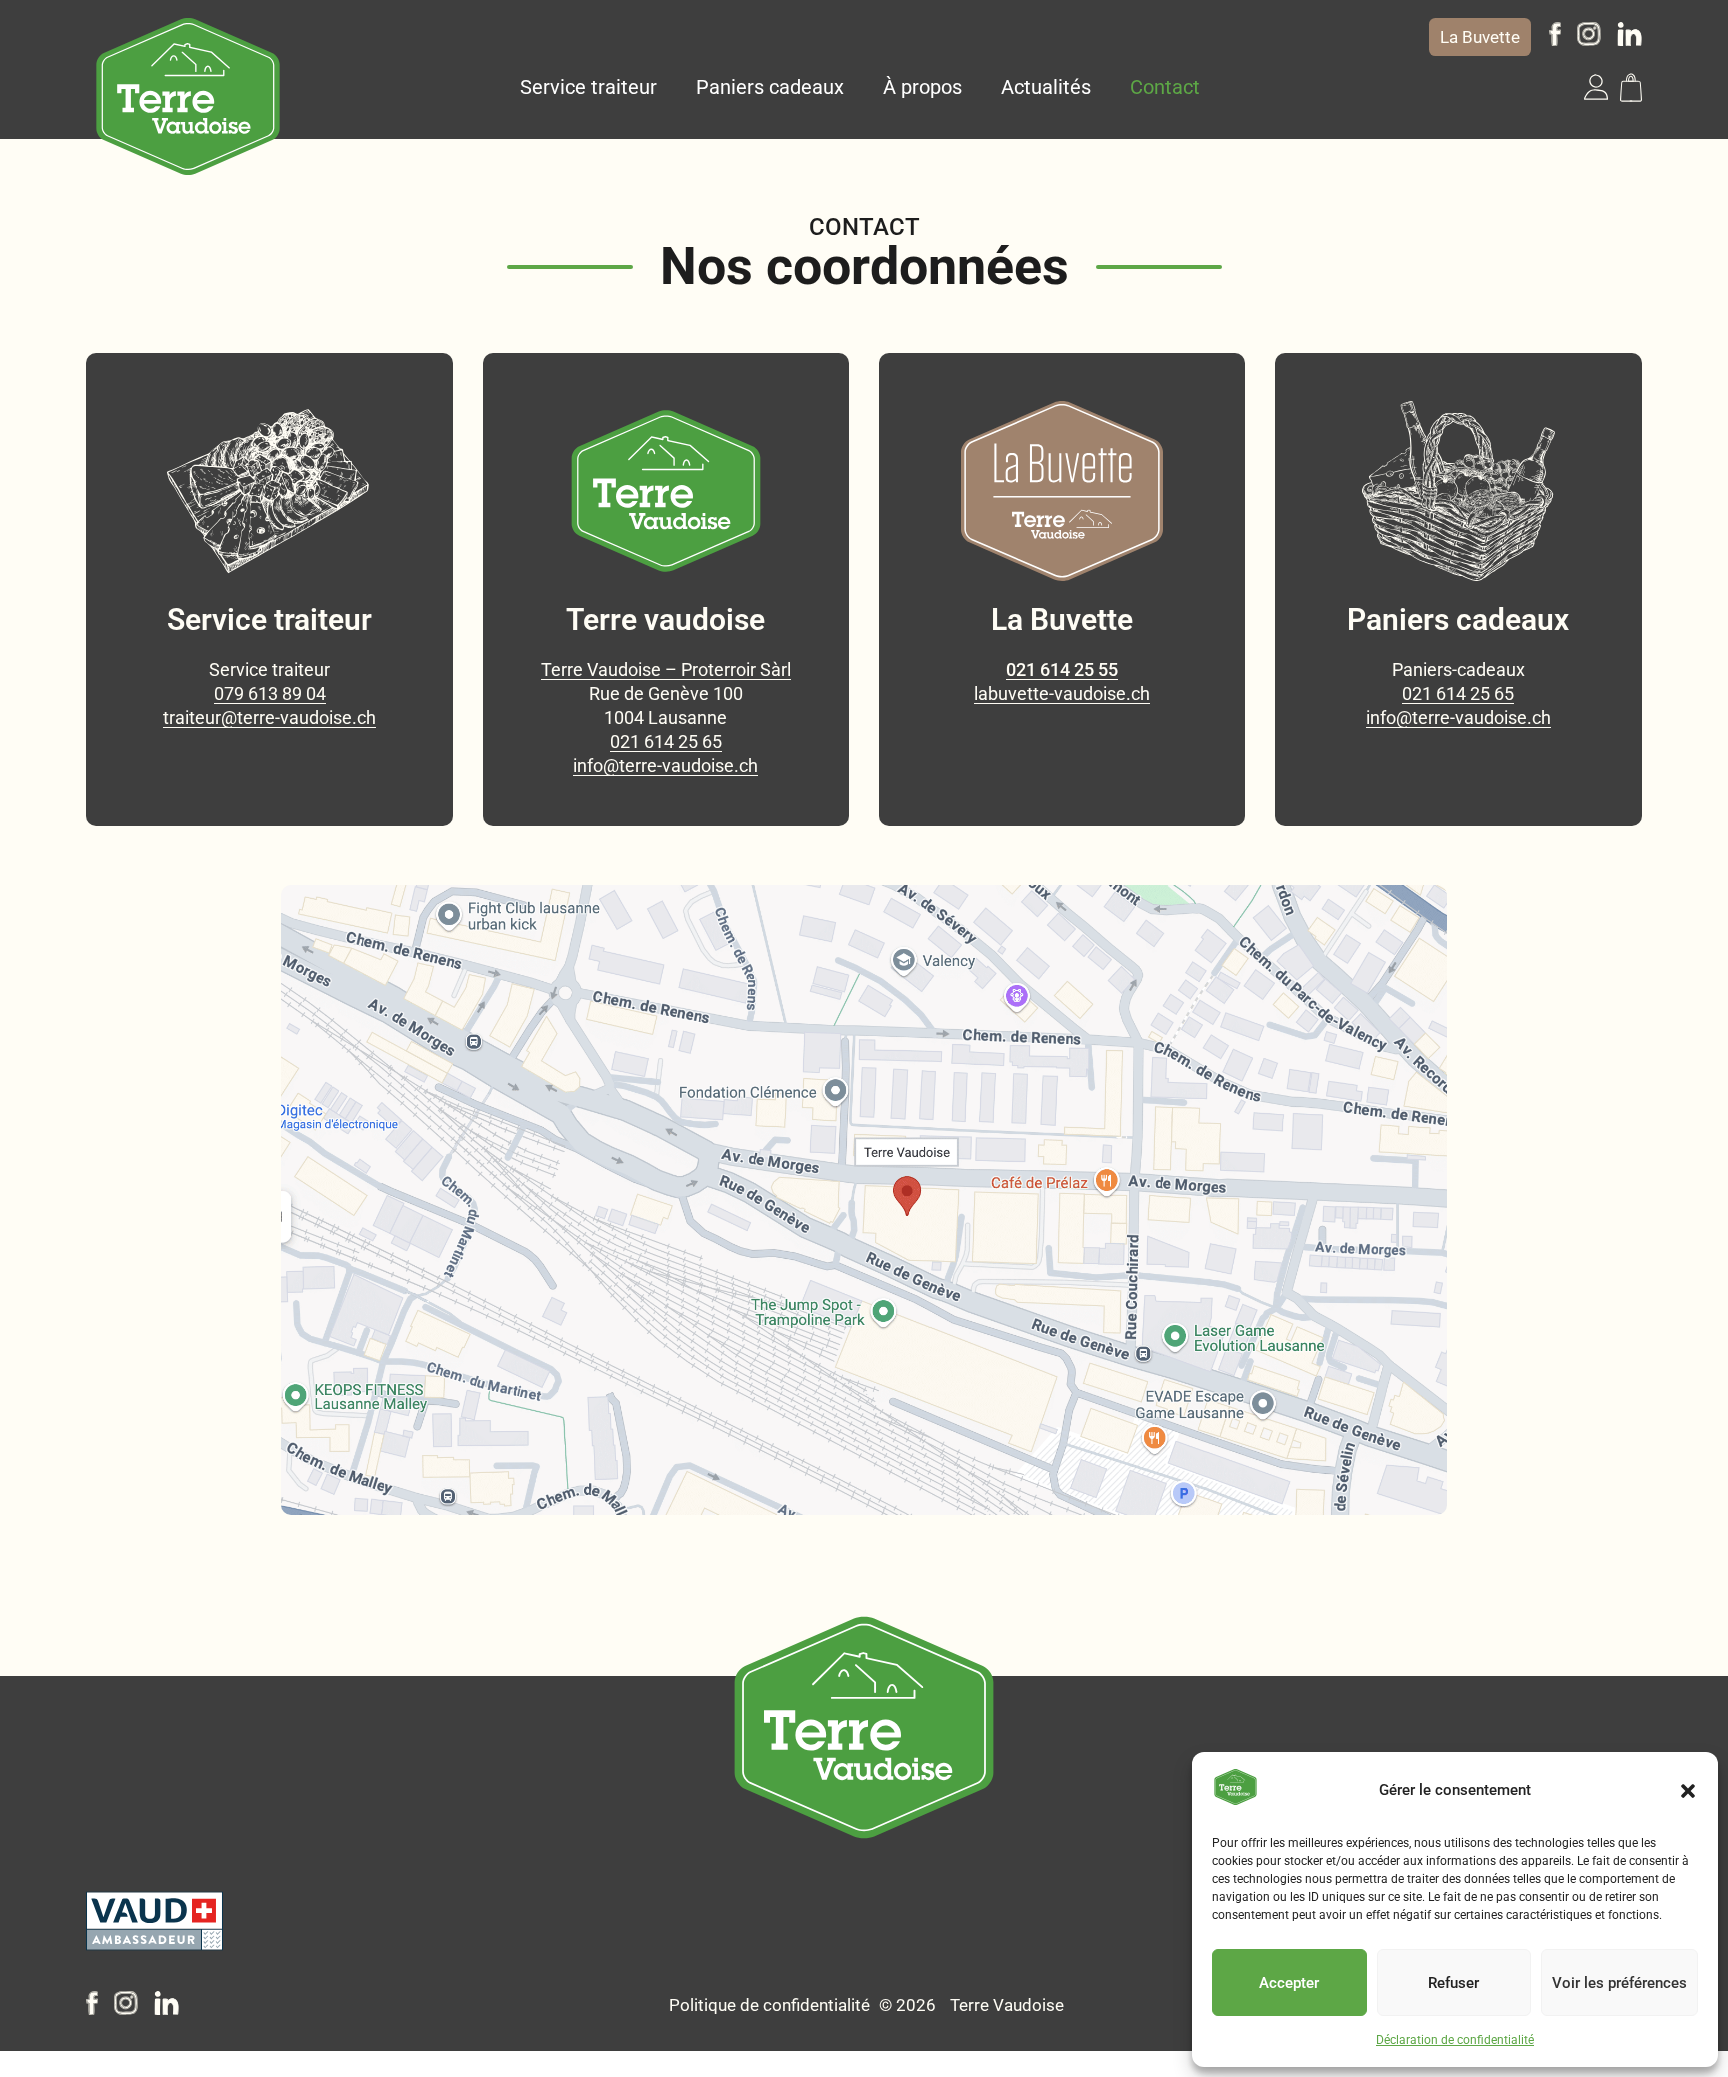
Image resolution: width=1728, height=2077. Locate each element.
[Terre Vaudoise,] (187, 96)
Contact (1165, 87)
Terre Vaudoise (1007, 2005)
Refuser (1453, 1983)
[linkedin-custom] (1629, 39)
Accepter (1289, 1983)
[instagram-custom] (1589, 39)
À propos (922, 87)
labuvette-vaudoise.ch (1062, 693)
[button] (1688, 1791)
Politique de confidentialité (769, 2005)
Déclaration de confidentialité (1455, 2040)
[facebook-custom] (1555, 39)
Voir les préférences (1619, 1983)
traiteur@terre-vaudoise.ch (269, 717)
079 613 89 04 (270, 693)
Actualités (1046, 87)
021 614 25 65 (666, 741)
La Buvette (1480, 37)
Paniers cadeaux (770, 87)
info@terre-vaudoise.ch (665, 765)
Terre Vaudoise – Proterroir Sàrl (666, 669)
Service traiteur (588, 87)
